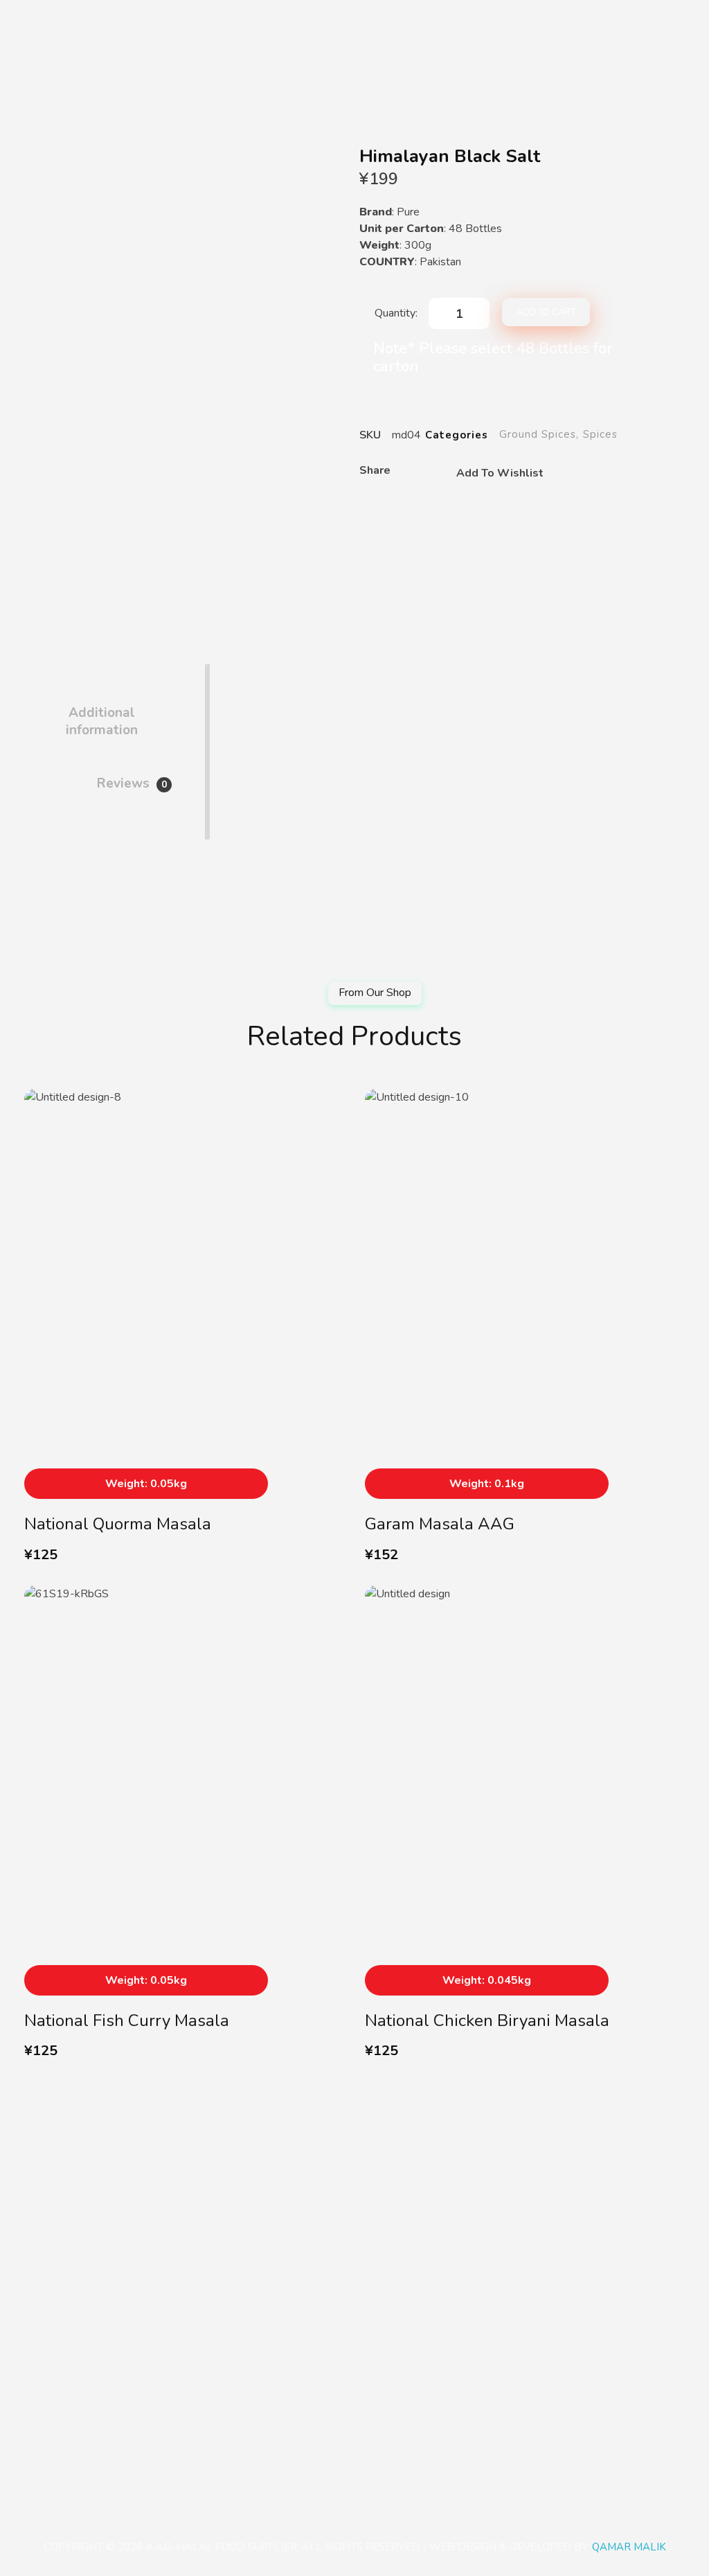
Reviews (132, 783)
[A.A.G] (41, 22)
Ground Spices (538, 434)
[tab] (101, 710)
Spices (600, 434)
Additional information (102, 721)
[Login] (635, 21)
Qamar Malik (629, 2547)
